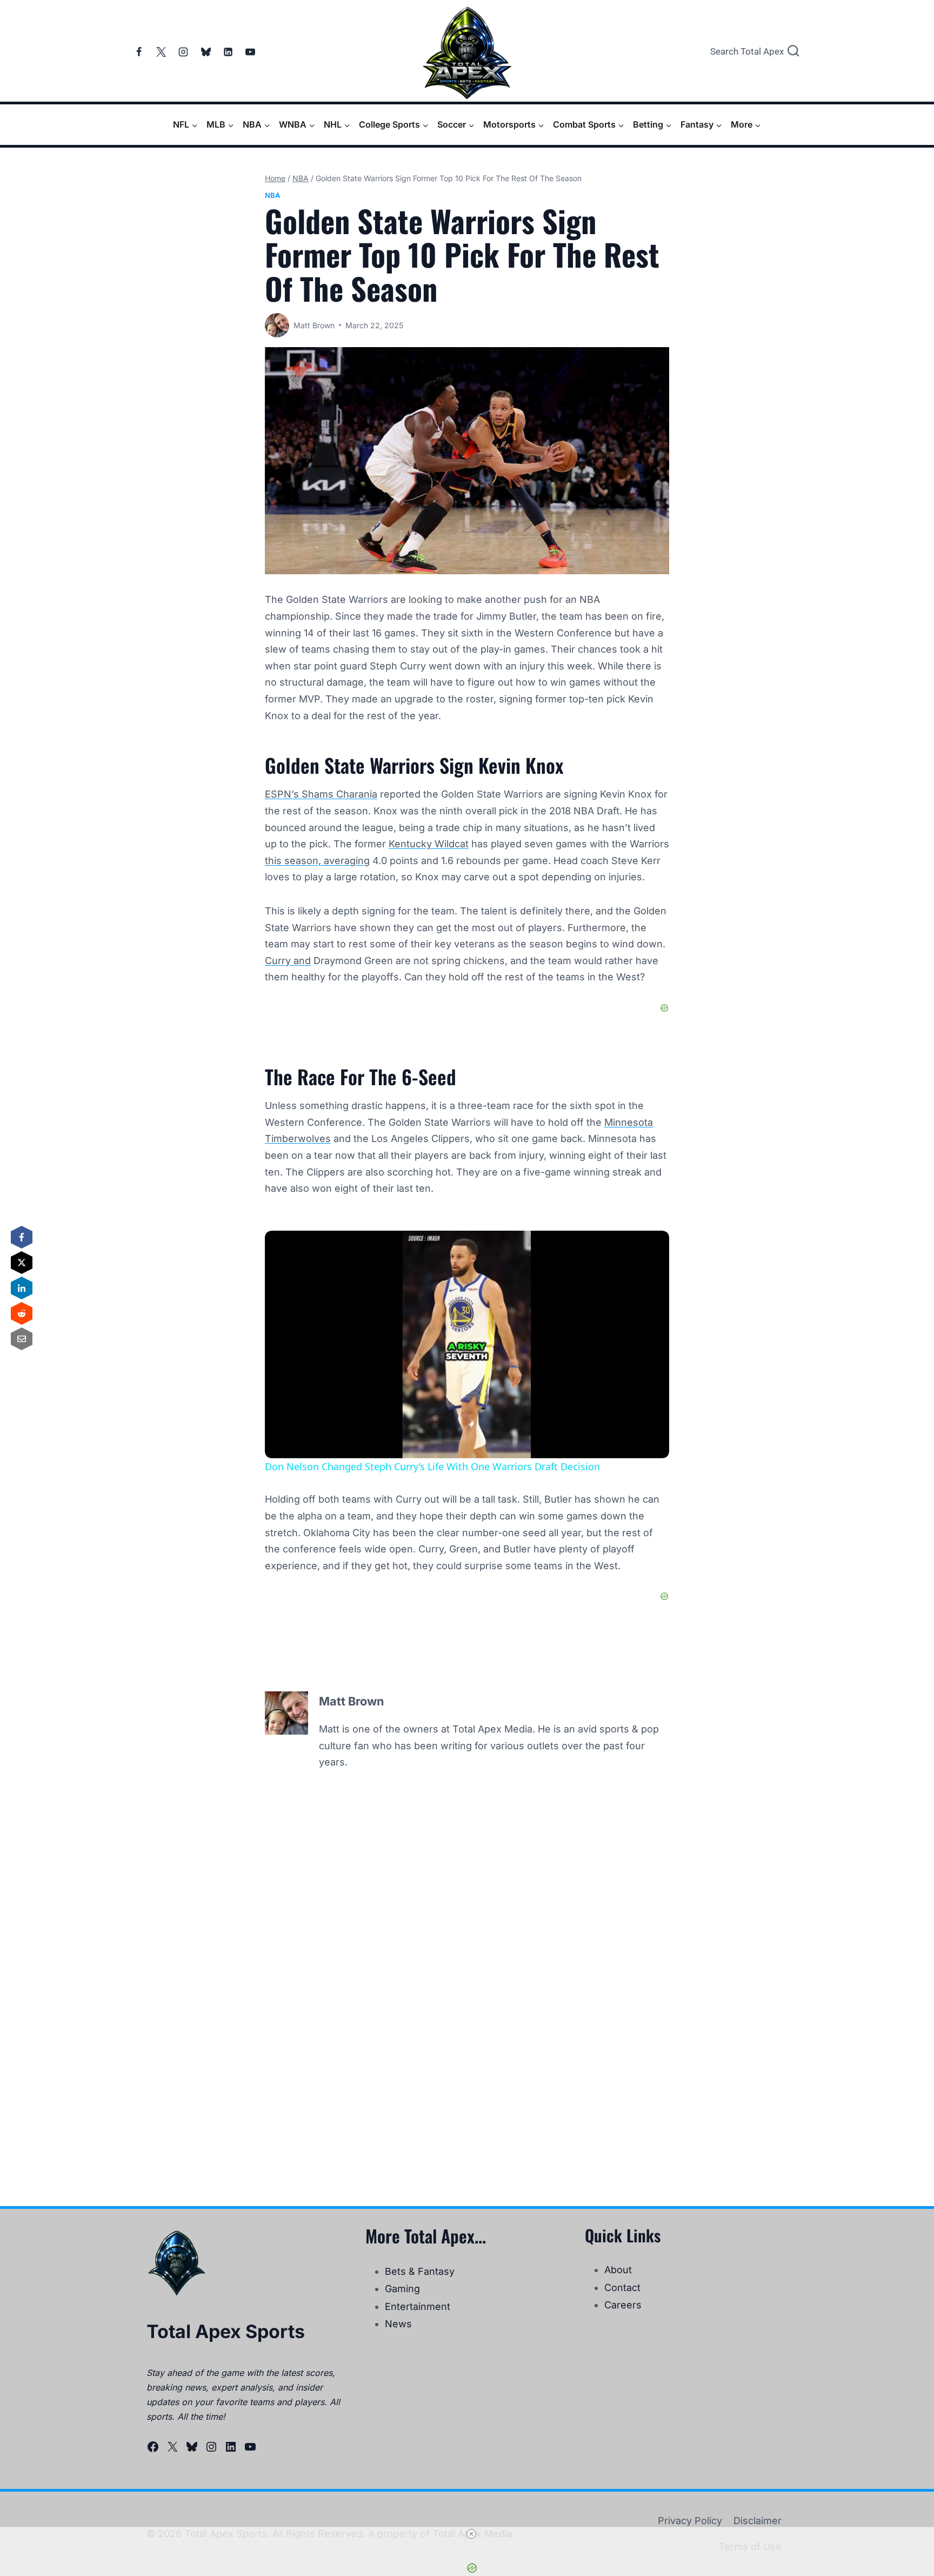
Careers (623, 2305)
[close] (471, 2534)
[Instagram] (183, 52)
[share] (648, 1244)
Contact (622, 2288)
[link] (282, 1248)
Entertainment (418, 2306)
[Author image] (277, 325)
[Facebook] (139, 52)
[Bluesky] (206, 52)
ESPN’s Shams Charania (321, 794)
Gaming (402, 2289)
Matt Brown (314, 325)
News (398, 2324)
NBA (272, 195)
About (618, 2270)
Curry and (288, 961)
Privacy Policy (690, 2521)
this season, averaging (317, 861)
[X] (161, 52)
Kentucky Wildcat (429, 844)
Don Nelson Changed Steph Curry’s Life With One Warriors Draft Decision (465, 1249)
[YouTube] (250, 52)
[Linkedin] (228, 52)
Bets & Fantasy (420, 2271)
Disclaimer (758, 2521)
